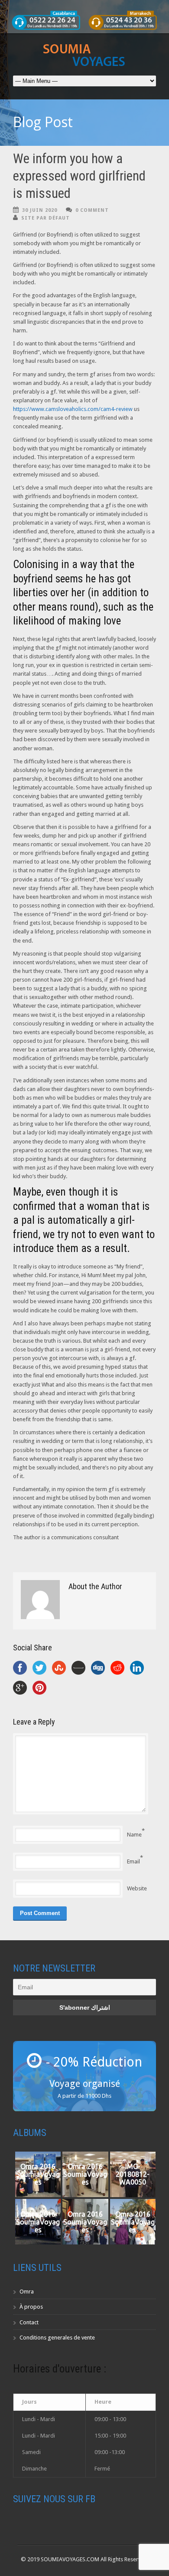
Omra (27, 2292)
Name (134, 1835)
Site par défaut (45, 218)
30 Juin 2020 (40, 210)
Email (133, 1861)
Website (137, 1888)
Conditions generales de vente (57, 2338)
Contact (29, 2322)
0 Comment (92, 210)
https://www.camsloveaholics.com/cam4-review (73, 409)
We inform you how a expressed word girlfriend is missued (79, 176)
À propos (31, 2307)
